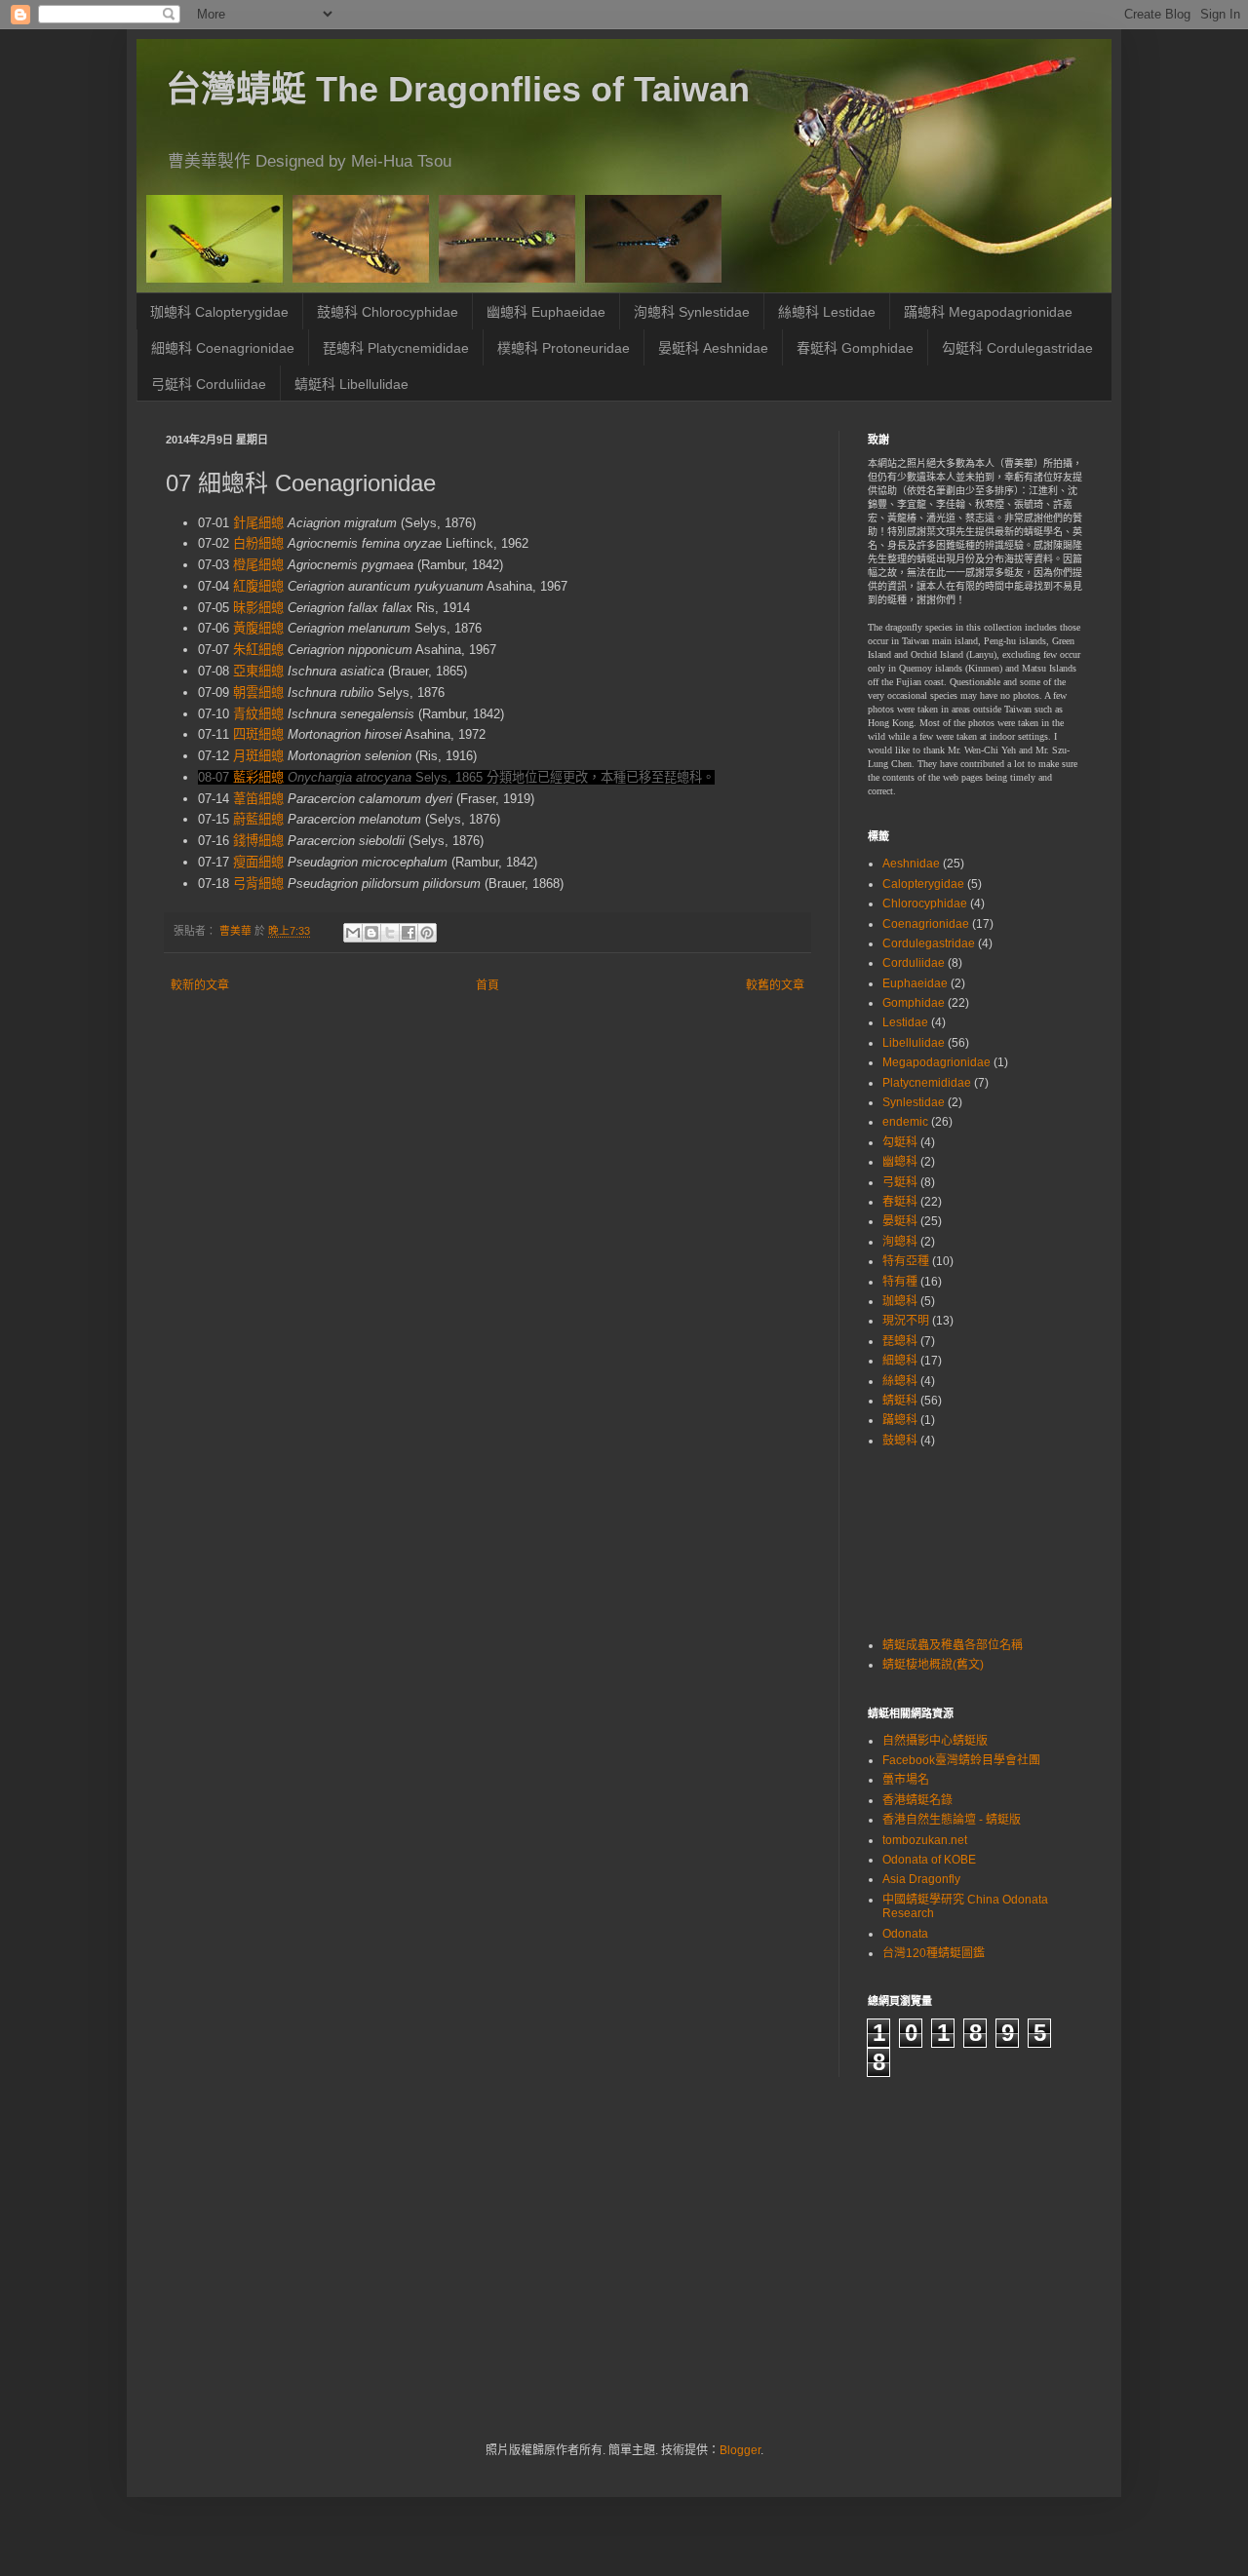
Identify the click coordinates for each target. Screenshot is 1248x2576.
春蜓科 (900, 1202)
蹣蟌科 (900, 1420)
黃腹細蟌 (258, 628)
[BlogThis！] (371, 933)
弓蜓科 (900, 1182)
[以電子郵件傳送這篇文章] (353, 933)
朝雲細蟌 (258, 692)
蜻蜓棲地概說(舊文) (933, 1665)
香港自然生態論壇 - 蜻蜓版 (952, 1820)
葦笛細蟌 (258, 799)
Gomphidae (914, 1003)
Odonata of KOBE (929, 1860)
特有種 (900, 1282)
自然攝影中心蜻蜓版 (935, 1741)
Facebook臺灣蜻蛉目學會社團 (961, 1760)
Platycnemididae (927, 1083)
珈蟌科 (900, 1301)
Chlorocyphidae (925, 904)
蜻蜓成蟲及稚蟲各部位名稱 (953, 1645)
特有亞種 (906, 1261)
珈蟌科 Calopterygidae (219, 312)
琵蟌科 (900, 1341)
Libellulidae (914, 1043)
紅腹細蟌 (258, 586)
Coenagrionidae (926, 924)
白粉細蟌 (258, 543)
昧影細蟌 (258, 608)
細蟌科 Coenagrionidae (223, 348)
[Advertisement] (929, 1540)
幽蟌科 (900, 1162)
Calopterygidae (923, 884)
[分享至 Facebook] (409, 933)
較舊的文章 (775, 985)
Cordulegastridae (929, 943)
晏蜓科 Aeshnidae (713, 348)
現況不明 (906, 1321)
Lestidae (905, 1022)
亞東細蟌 (258, 671)
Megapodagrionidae (936, 1062)
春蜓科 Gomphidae (855, 348)
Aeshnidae (911, 864)
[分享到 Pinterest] (427, 933)
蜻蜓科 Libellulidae (351, 384)
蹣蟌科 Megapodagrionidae (988, 312)
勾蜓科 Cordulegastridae (1017, 348)
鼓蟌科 (900, 1441)
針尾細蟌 (258, 523)
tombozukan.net (925, 1840)
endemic (905, 1122)
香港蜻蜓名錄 (917, 1800)
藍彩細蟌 (258, 777)
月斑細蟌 (258, 756)
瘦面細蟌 (258, 862)
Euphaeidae (915, 983)
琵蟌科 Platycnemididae (396, 348)
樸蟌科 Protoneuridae (564, 348)
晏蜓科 (900, 1221)
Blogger (740, 2450)
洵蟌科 (900, 1242)
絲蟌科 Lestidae (827, 312)
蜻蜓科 (900, 1401)
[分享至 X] (390, 933)
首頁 (487, 985)
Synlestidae (914, 1102)
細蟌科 (900, 1361)
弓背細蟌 (258, 884)
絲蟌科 (900, 1381)
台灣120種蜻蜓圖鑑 (934, 1953)
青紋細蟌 (258, 714)
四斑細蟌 (258, 734)
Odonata (905, 1934)
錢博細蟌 (258, 841)
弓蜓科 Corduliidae (209, 384)
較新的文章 (200, 985)
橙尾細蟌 (258, 565)
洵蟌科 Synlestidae (692, 312)
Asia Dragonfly (921, 1879)
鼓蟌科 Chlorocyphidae (388, 312)
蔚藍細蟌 (258, 819)
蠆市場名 (906, 1780)
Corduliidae (914, 963)
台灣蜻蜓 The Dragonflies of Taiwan (458, 89)
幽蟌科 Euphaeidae (546, 312)
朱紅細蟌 (258, 650)
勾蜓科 (900, 1142)
